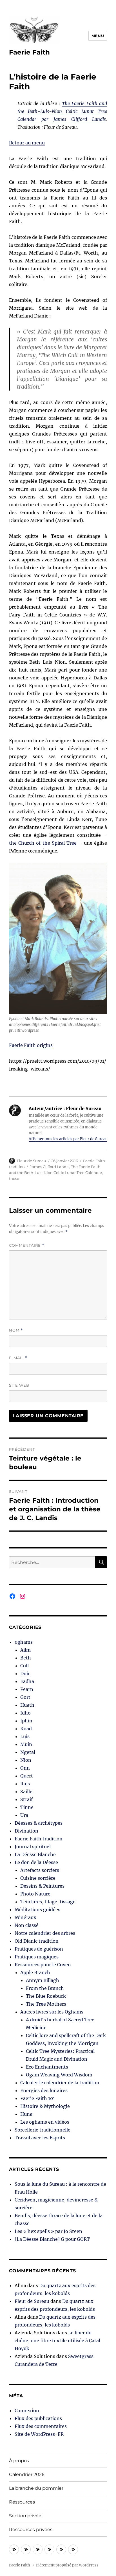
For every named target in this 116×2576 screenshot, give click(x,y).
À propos (19, 2461)
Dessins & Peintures (42, 1886)
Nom (16, 1330)
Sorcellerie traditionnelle (43, 2130)
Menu (98, 36)
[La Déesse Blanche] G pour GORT (52, 2239)
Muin (26, 1744)
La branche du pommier (36, 2488)
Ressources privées (31, 2529)
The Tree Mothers (46, 2004)
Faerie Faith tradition (39, 1839)
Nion (26, 1760)
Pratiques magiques (37, 1957)
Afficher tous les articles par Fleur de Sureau (68, 1139)
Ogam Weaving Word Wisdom (59, 2075)
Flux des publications (38, 2418)
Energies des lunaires (44, 2090)
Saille (26, 1792)
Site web (19, 1385)
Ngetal (28, 1752)
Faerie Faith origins (31, 1045)
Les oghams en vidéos (45, 2122)
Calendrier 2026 (27, 2474)
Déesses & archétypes (39, 1823)
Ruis (25, 1784)
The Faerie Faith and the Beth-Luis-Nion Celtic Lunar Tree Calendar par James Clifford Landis (62, 111)
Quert (27, 1776)
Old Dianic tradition (37, 1941)
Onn (25, 1768)
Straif (26, 1799)
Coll (24, 1666)
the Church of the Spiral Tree (43, 843)
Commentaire (27, 1245)
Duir (25, 1674)
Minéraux (25, 1917)
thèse (14, 1178)
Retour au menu (27, 143)
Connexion (27, 2411)
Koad (26, 1729)
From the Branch (45, 1988)
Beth (26, 1658)
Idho (25, 1713)
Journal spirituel (33, 1847)
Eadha (27, 1681)
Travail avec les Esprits (40, 2138)
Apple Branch (35, 1972)
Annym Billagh (43, 1980)
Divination (26, 1831)
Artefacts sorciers (40, 1870)
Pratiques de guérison (39, 1949)
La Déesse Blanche (35, 1854)
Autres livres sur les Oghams (52, 2012)
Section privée (25, 2516)
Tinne (27, 1807)
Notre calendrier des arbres (45, 1933)
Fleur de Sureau (32, 1161)
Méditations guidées (37, 1910)
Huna (26, 2114)
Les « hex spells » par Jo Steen (48, 2231)
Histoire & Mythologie (45, 2106)
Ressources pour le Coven (43, 1965)
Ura (24, 1815)
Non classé (27, 1925)
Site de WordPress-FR (39, 2434)
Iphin (26, 1721)
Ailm (25, 1650)
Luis (25, 1736)
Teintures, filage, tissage (48, 1902)
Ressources (22, 2502)
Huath (27, 1705)
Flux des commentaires (41, 2426)
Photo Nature (35, 1894)
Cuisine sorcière (38, 1878)
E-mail (18, 1358)
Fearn (27, 1689)
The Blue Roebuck (46, 1996)
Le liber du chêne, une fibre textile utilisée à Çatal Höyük (57, 2341)
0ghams (24, 1642)
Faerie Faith (29, 52)
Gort (25, 1697)
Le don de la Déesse (36, 1862)
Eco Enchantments (47, 2067)
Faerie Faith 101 (38, 2098)
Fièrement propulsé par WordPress (67, 2565)
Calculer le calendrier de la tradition (60, 2083)
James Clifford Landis (50, 1167)
